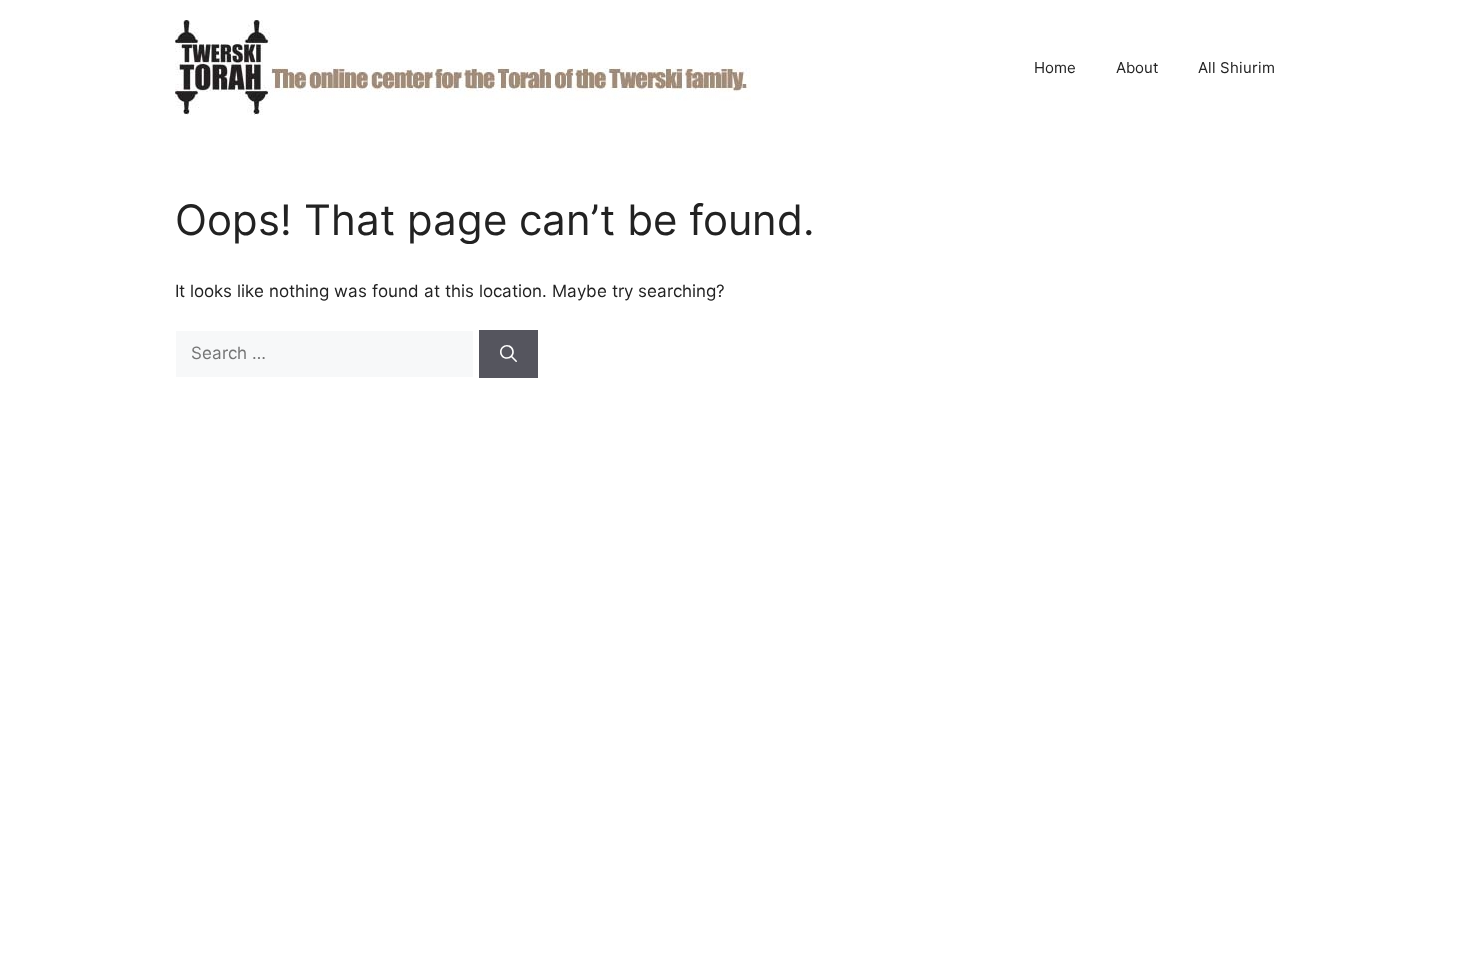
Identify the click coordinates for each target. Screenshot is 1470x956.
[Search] (508, 354)
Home (1055, 67)
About (1137, 67)
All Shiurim (1236, 67)
